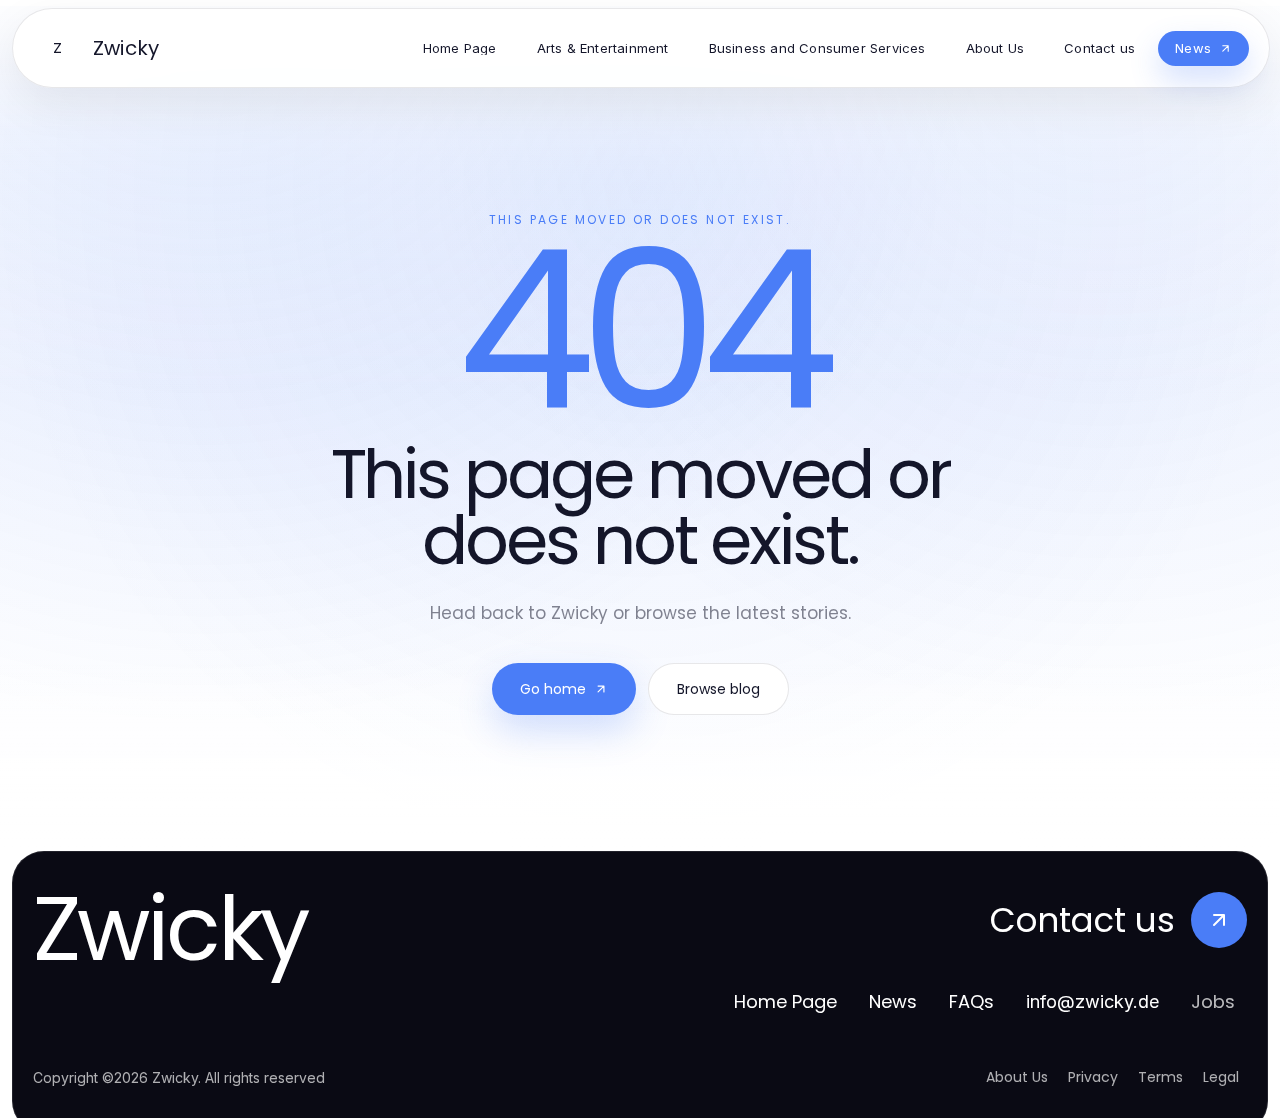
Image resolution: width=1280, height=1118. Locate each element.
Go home (553, 689)
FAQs (971, 1001)
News (893, 1001)
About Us (1017, 1077)
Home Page (785, 1001)
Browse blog (718, 689)
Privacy (1093, 1077)
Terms (1160, 1077)
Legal (1221, 1077)
